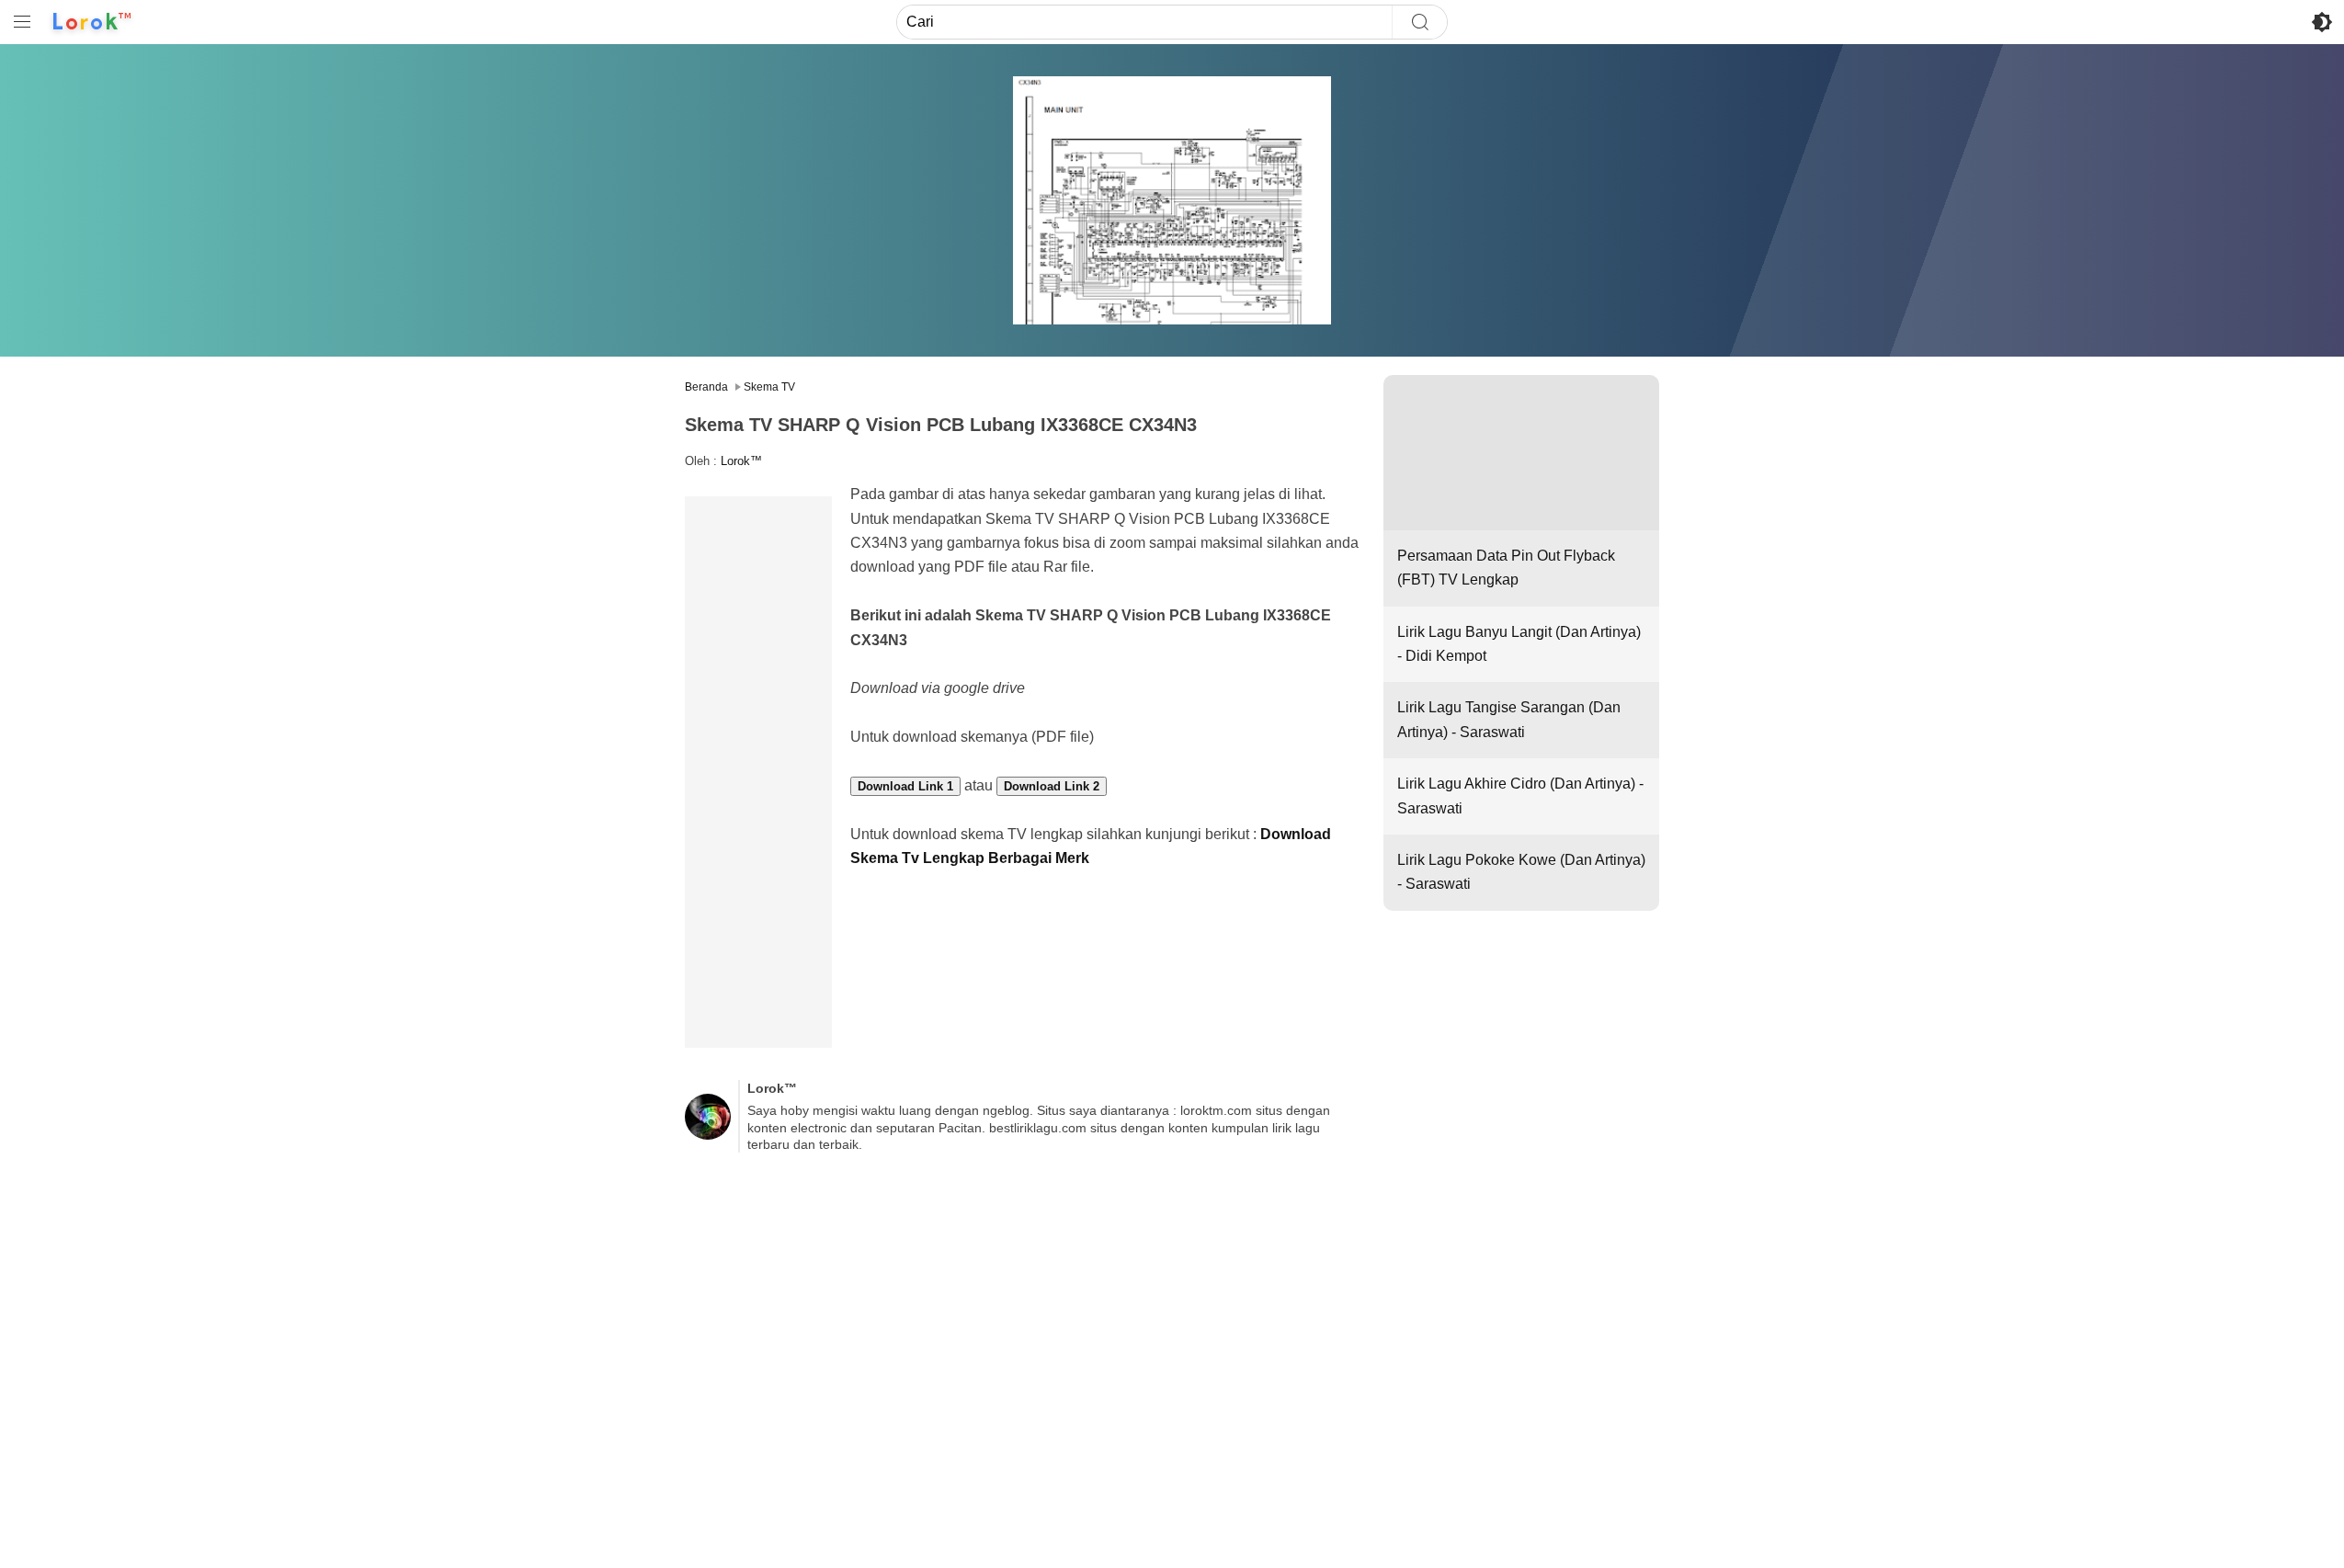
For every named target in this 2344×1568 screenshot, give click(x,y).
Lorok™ (741, 461)
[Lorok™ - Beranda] (92, 22)
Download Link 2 (1052, 786)
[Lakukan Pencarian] (1419, 22)
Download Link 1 (905, 786)
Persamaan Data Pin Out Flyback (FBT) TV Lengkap (1506, 568)
